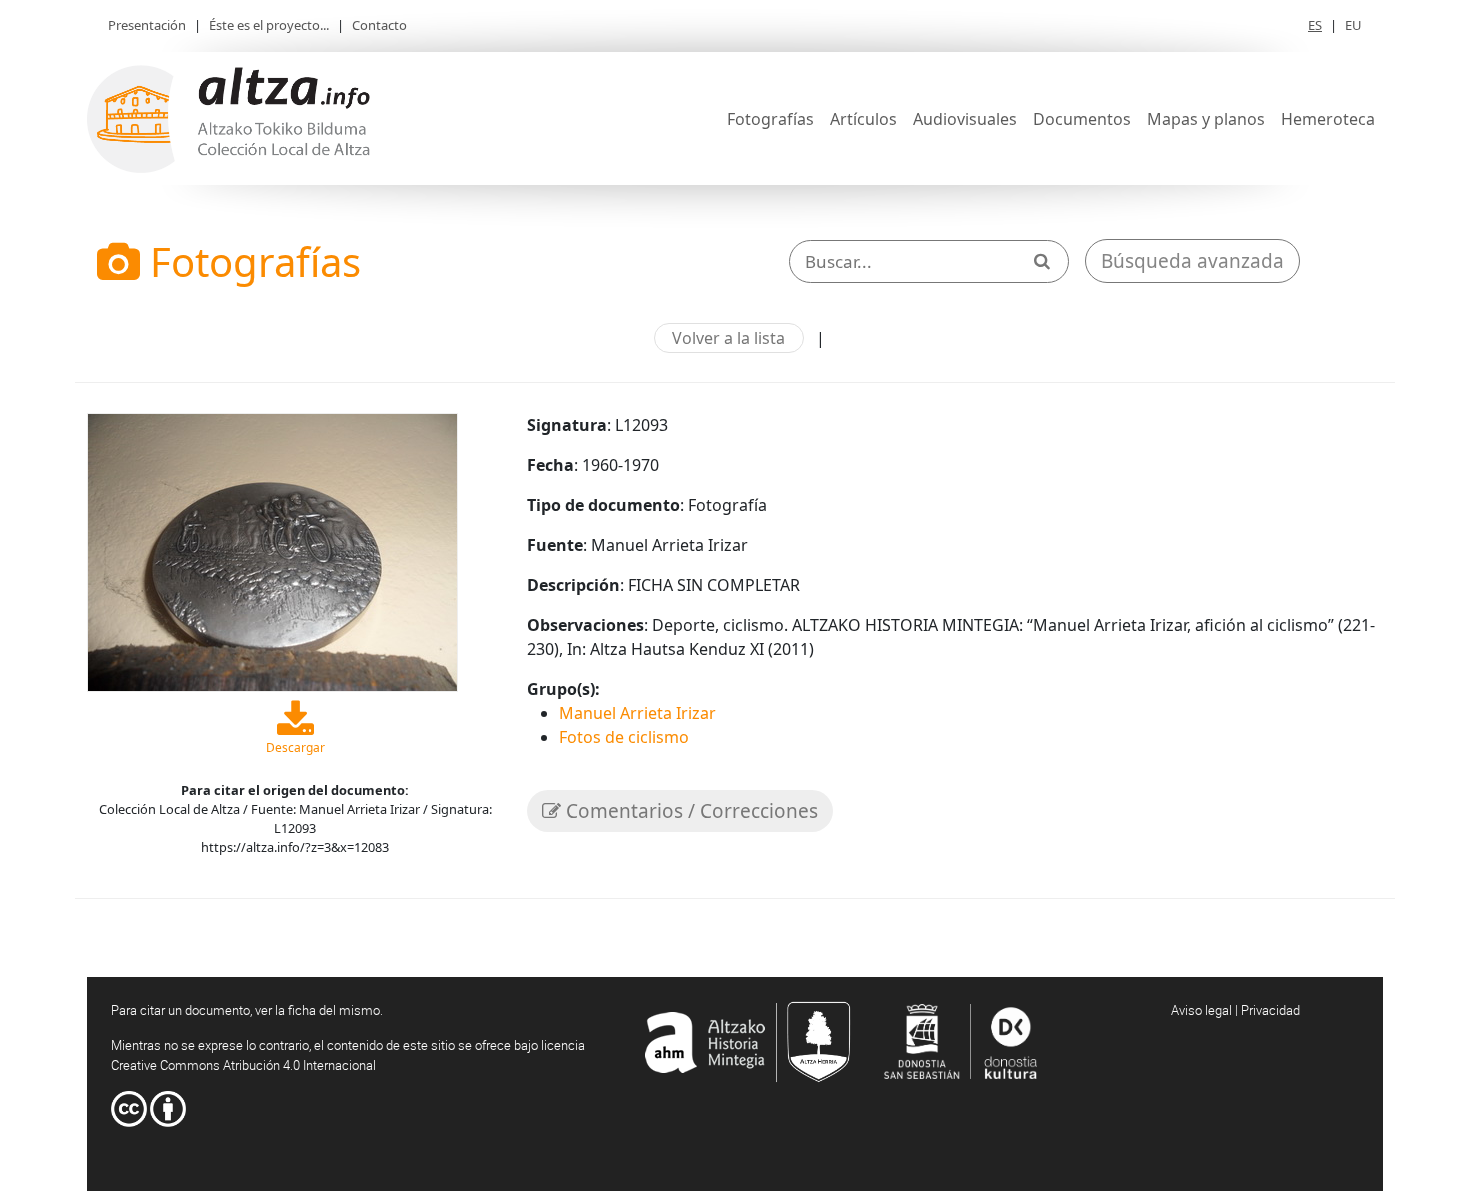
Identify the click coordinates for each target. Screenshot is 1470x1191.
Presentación (147, 25)
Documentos (1082, 119)
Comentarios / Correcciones (689, 811)
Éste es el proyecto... (269, 25)
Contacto (379, 25)
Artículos (863, 119)
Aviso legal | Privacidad (1235, 1010)
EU (1353, 25)
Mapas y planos (1206, 119)
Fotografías (770, 119)
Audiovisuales (965, 119)
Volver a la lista (728, 338)
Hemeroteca (1328, 119)
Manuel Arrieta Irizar (637, 713)
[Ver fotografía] (272, 550)
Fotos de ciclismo (624, 737)
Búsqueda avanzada (1192, 261)
